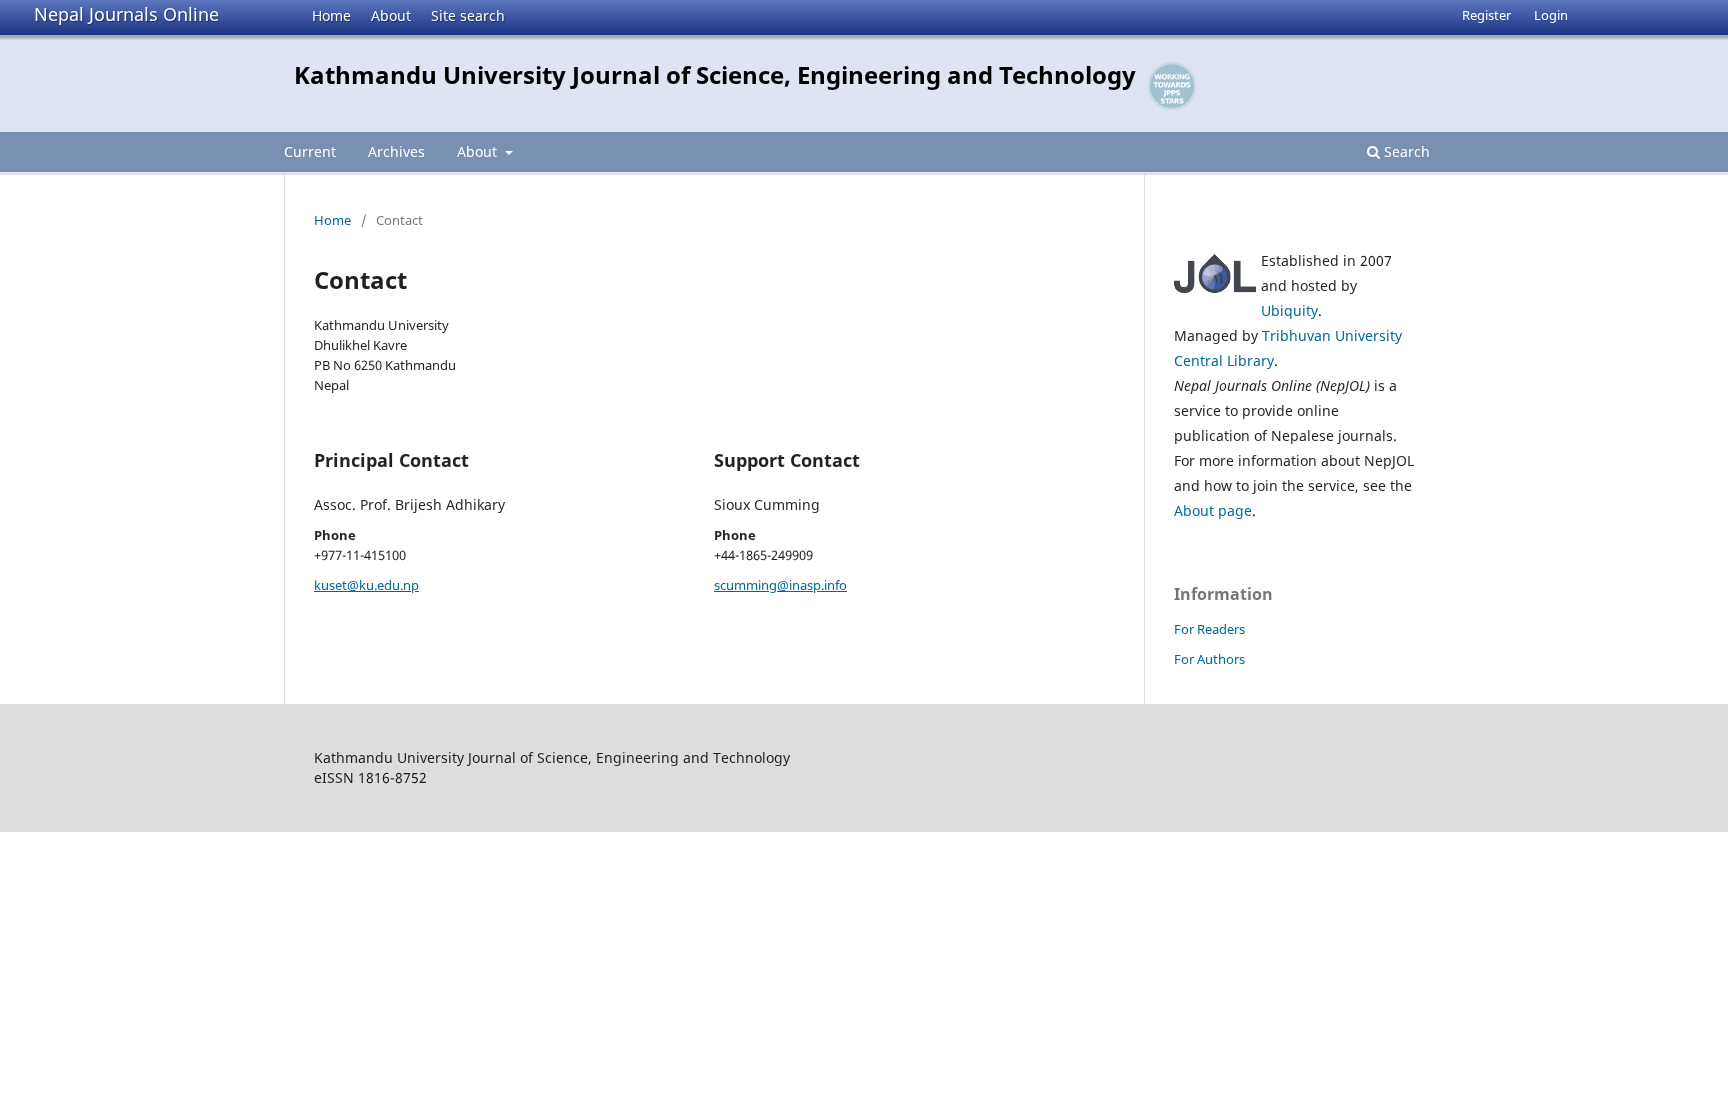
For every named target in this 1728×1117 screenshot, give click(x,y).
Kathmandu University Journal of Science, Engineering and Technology (715, 74)
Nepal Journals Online (126, 14)
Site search (468, 15)
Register (1486, 15)
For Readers (1209, 629)
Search (1405, 151)
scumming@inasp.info (780, 585)
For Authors (1209, 659)
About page (1213, 510)
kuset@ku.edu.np (366, 585)
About (391, 15)
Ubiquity (1289, 310)
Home (331, 15)
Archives (396, 151)
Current (310, 151)
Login (1551, 15)
